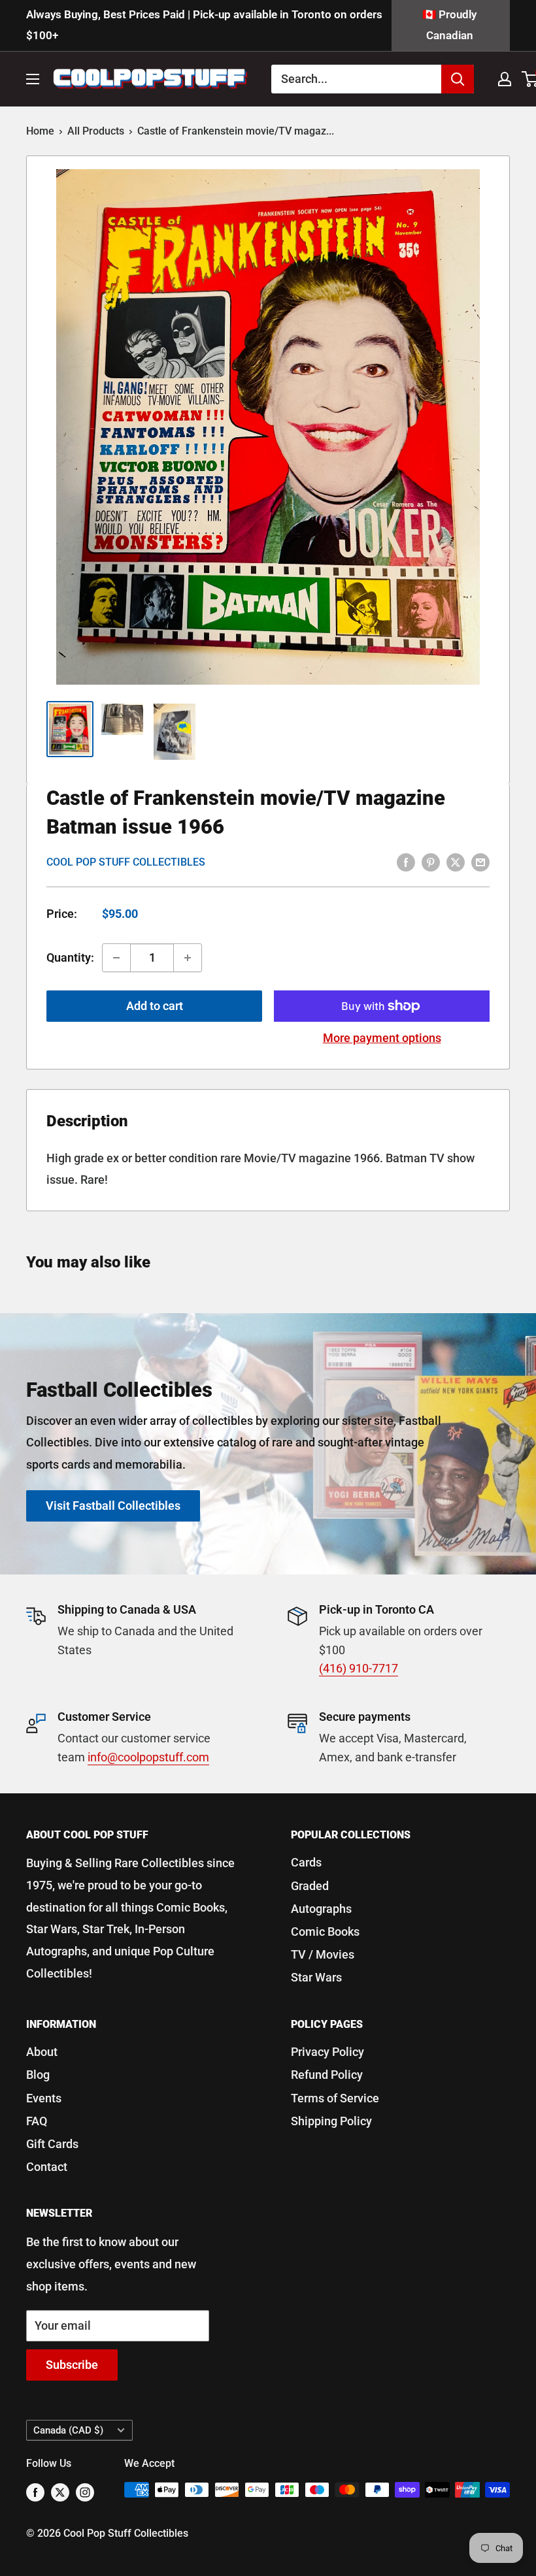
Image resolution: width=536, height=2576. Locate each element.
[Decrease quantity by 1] (116, 958)
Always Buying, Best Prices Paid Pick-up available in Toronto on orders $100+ (204, 25)
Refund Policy (327, 2075)
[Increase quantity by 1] (188, 958)
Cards (306, 1862)
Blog (38, 2075)
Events (44, 2098)
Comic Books (325, 1932)
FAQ (37, 2121)
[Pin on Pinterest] (431, 862)
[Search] (458, 79)
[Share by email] (480, 862)
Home (40, 131)
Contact (47, 2167)
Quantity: (70, 957)
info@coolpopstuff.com (148, 1757)
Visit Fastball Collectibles (113, 1506)
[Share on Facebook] (406, 862)
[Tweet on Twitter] (456, 862)
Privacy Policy (327, 2052)
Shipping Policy (331, 2121)
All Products (96, 131)
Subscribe (72, 2365)
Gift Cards (52, 2144)
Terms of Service (335, 2098)
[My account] (505, 79)
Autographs (321, 1909)
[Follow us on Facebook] (35, 2492)
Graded (310, 1886)
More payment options (382, 1038)
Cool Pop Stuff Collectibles (126, 862)
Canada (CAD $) (68, 2430)
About (42, 2052)
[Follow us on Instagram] (85, 2492)
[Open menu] (33, 79)
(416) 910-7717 (359, 1668)
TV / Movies (323, 1954)
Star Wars (316, 1977)
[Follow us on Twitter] (60, 2492)
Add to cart (155, 1006)
